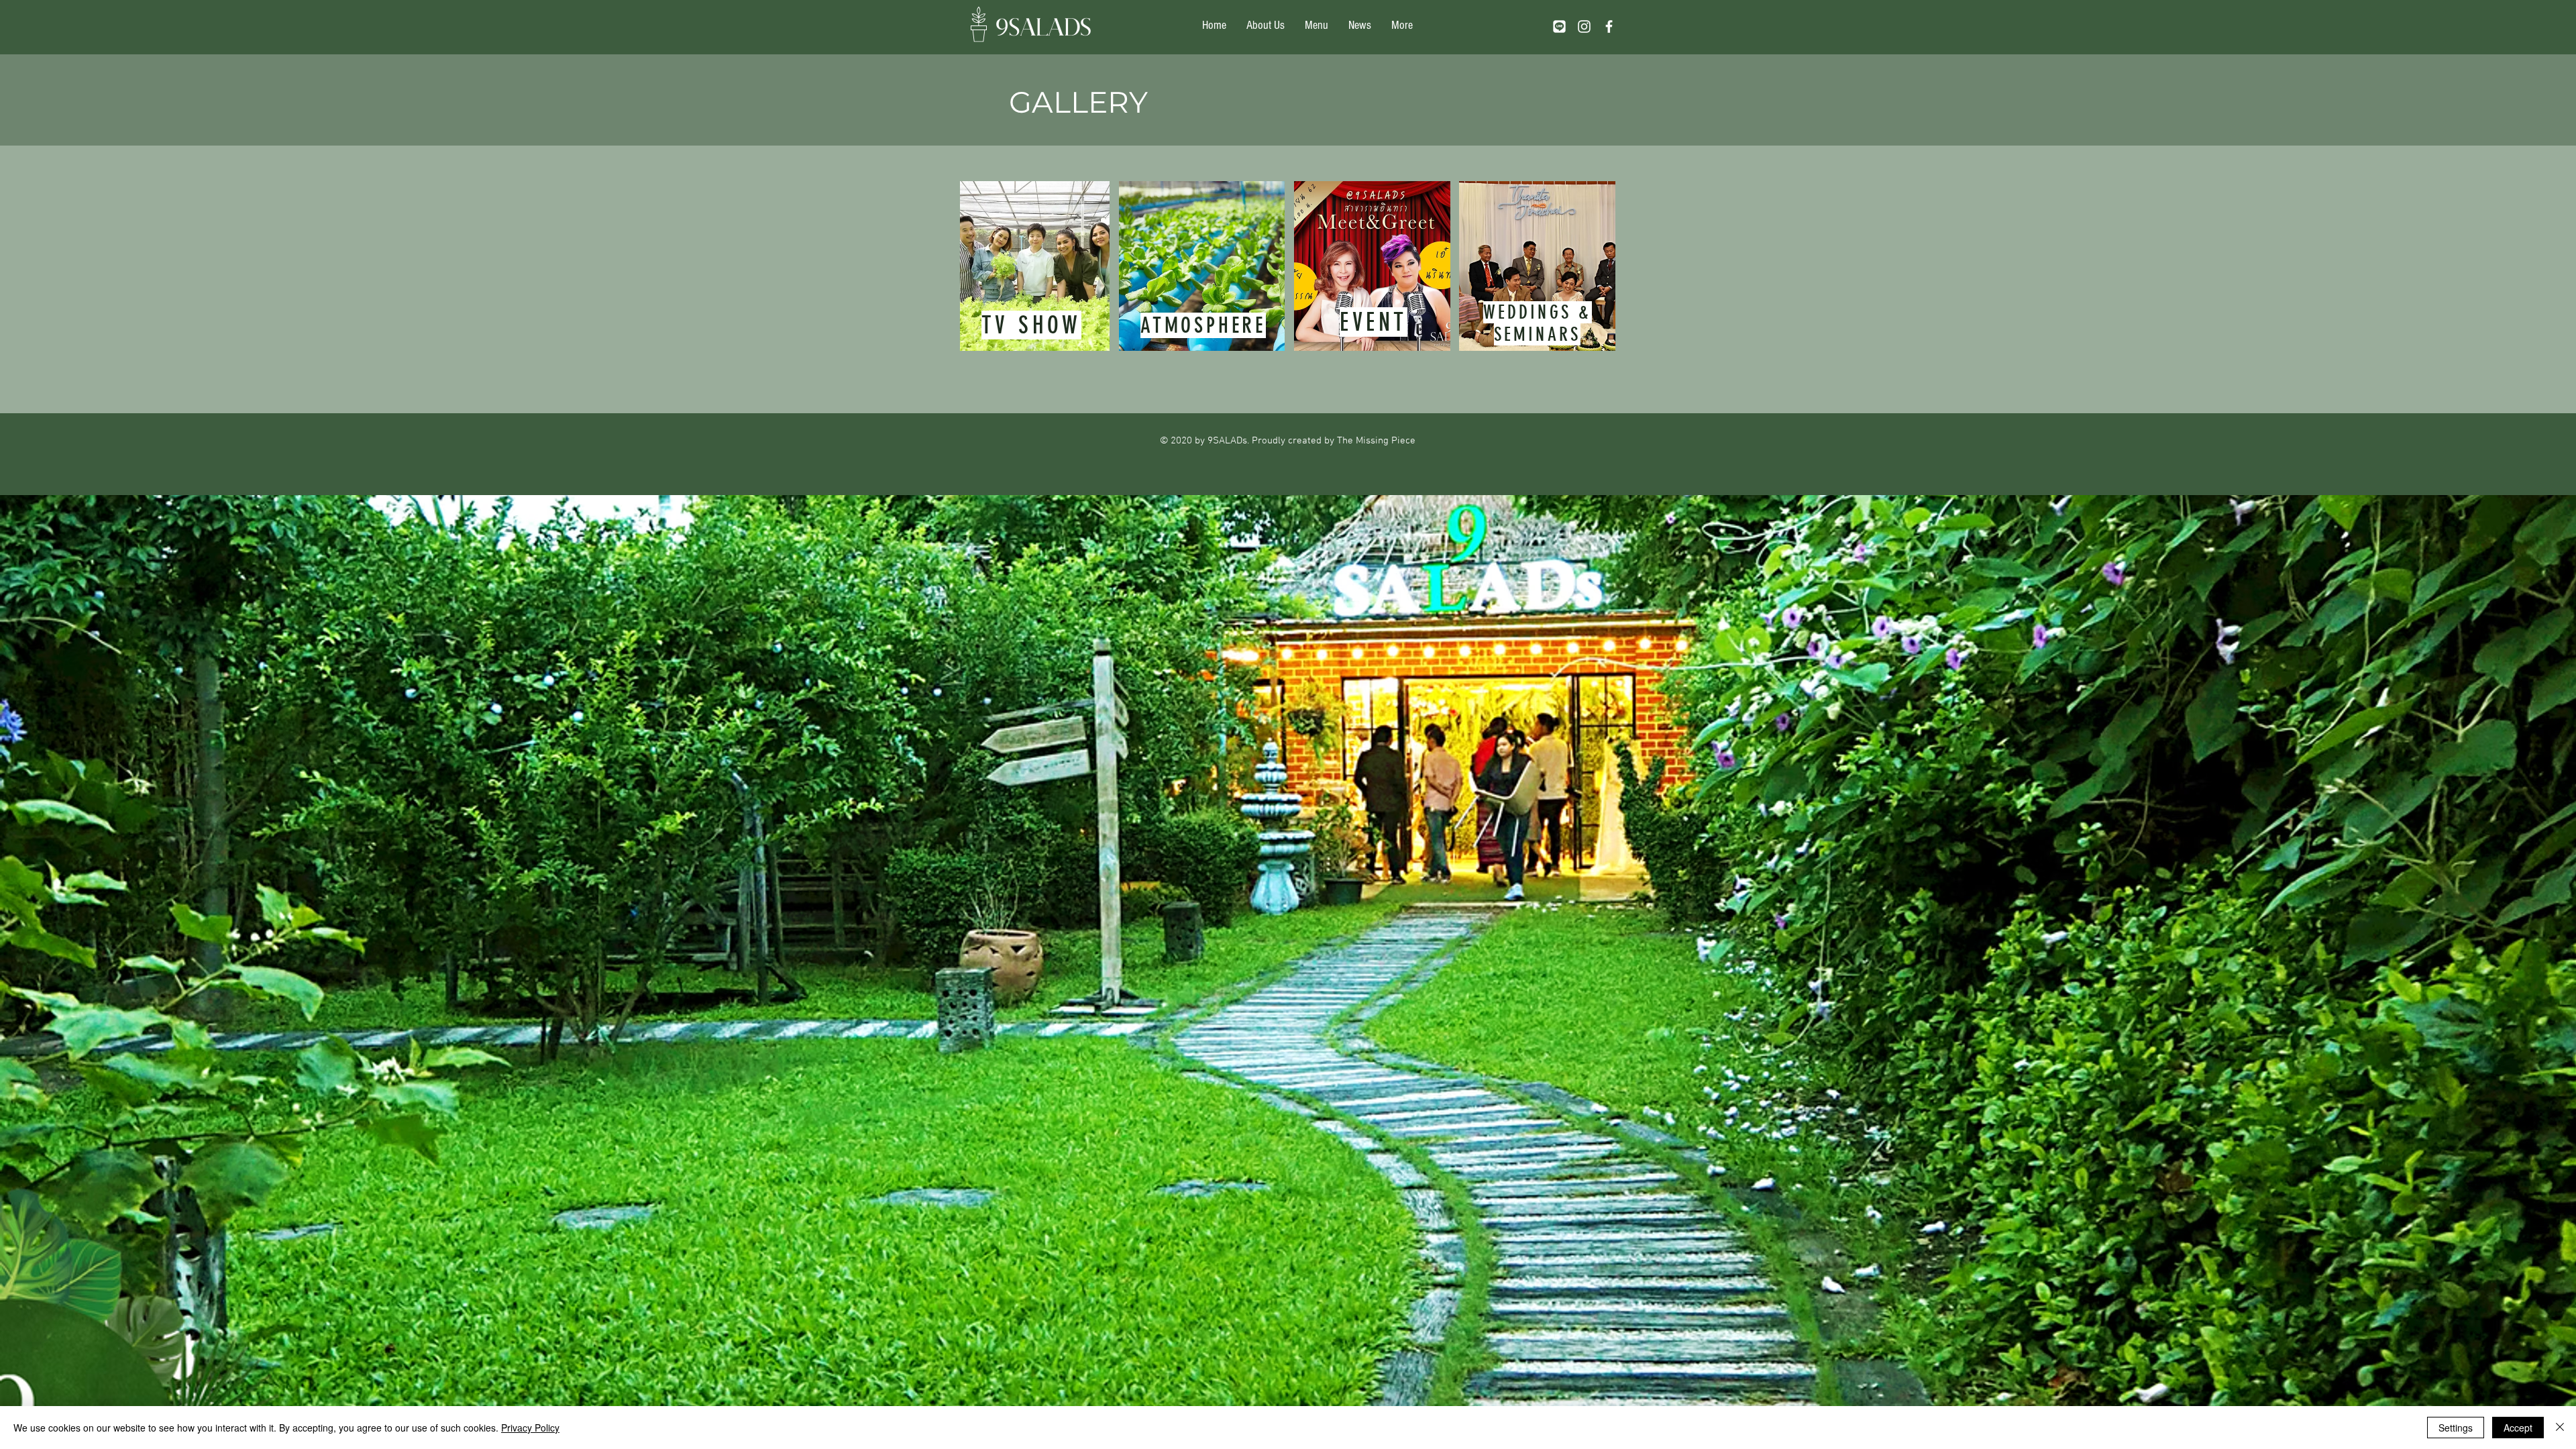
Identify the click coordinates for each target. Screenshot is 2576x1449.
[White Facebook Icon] (1609, 26)
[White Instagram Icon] (1584, 26)
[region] (1035, 266)
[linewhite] (1559, 26)
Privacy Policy (530, 1428)
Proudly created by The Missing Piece (1334, 441)
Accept (2518, 1428)
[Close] (2560, 1428)
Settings (2456, 1428)
